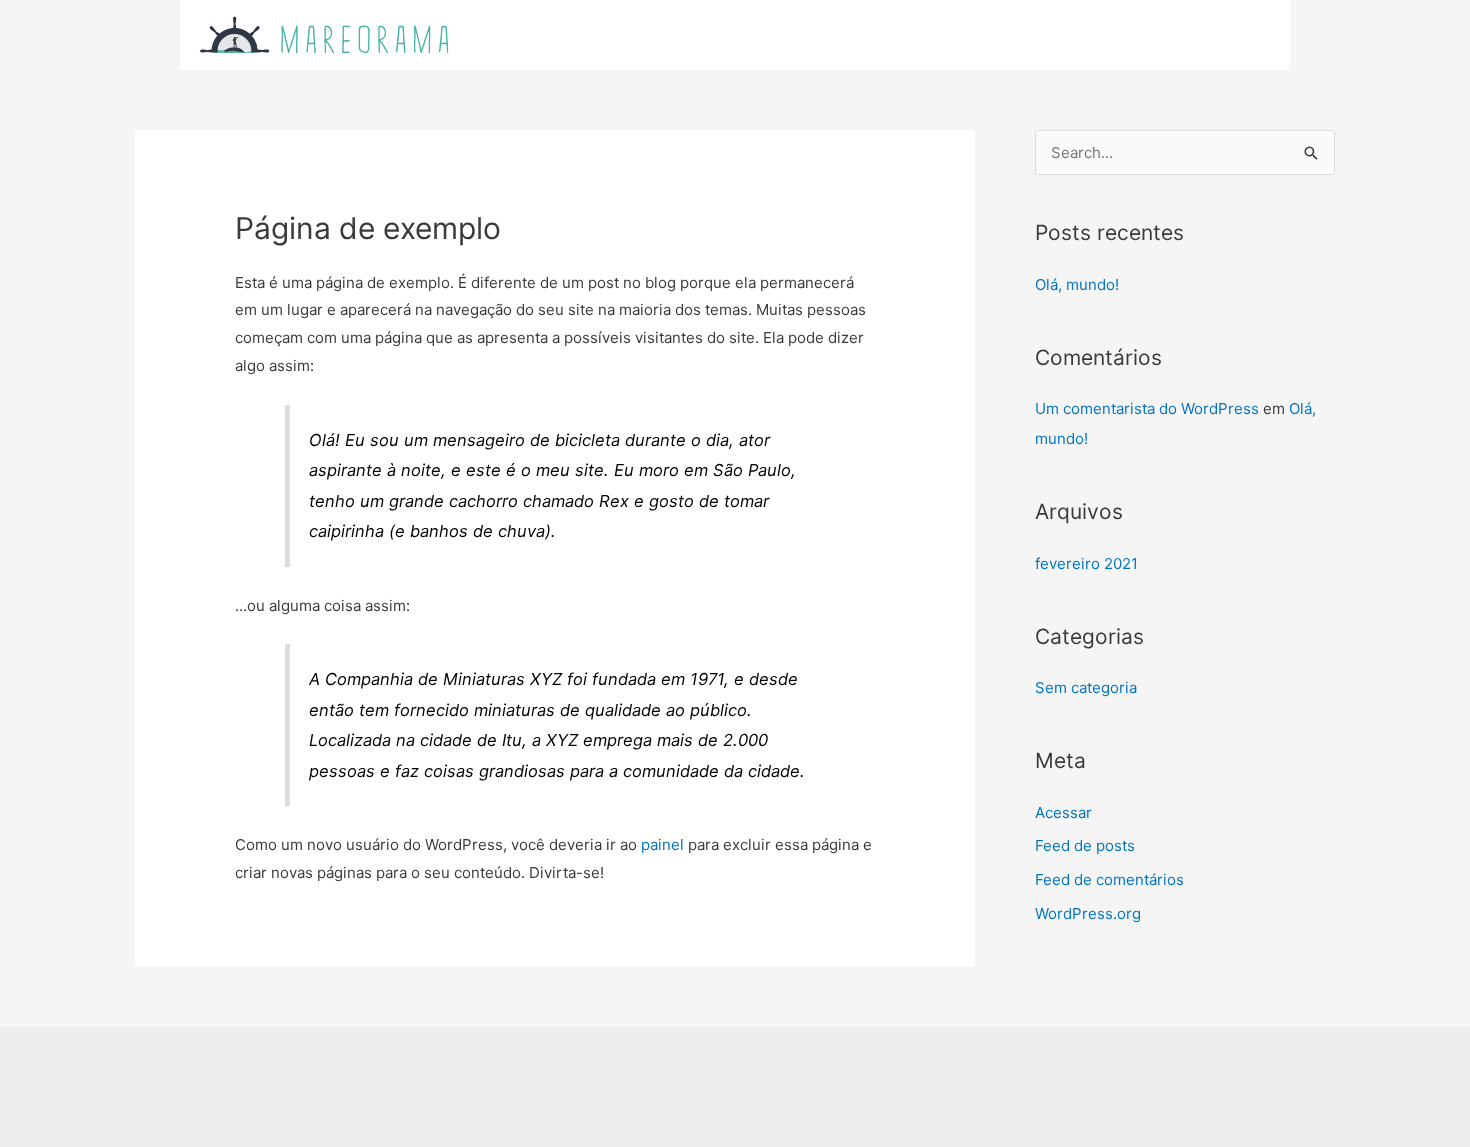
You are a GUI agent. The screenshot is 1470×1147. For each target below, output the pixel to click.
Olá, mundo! (1077, 284)
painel (662, 844)
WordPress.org (1088, 913)
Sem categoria (1086, 687)
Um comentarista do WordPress (1147, 408)
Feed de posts (1085, 845)
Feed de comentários (1109, 879)
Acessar (1063, 812)
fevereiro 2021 (1086, 563)
